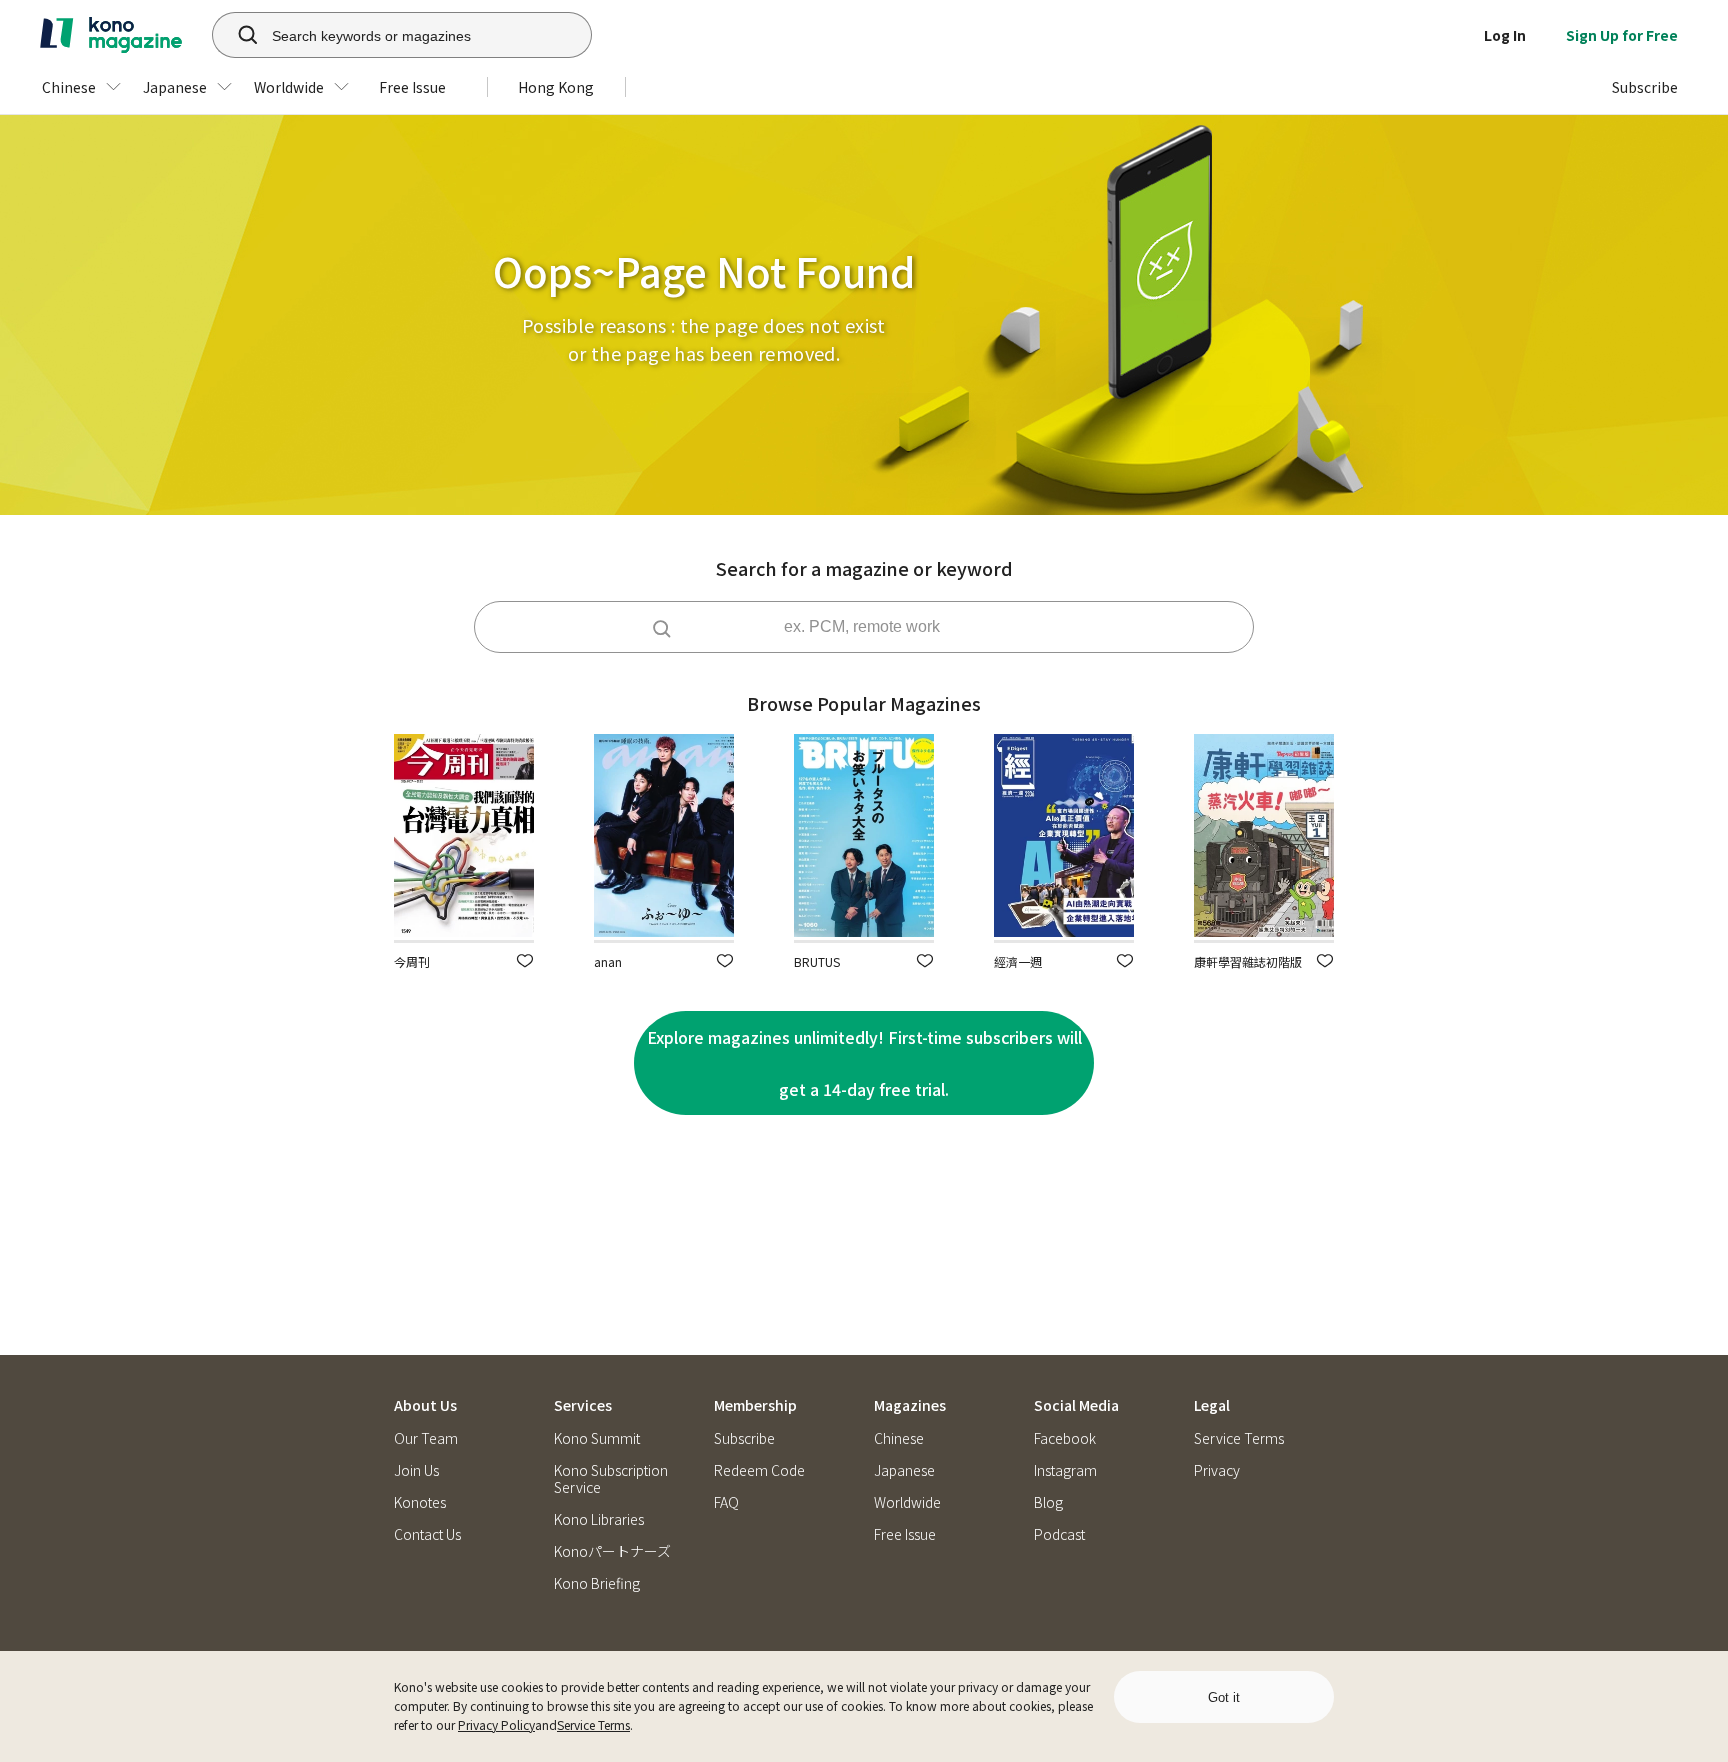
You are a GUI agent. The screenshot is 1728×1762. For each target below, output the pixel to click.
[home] (111, 35)
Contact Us (427, 1534)
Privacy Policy (496, 1724)
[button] (525, 960)
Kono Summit (597, 1438)
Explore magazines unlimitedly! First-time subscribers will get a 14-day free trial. (864, 1063)
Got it (1224, 1697)
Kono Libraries (599, 1519)
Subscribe (744, 1438)
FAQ (726, 1502)
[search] (237, 35)
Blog (1048, 1502)
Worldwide (907, 1502)
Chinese (899, 1438)
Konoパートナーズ (612, 1551)
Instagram (1065, 1470)
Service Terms (593, 1724)
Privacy (1217, 1470)
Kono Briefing (597, 1583)
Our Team (426, 1438)
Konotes (420, 1502)
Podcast (1059, 1534)
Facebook (1065, 1438)
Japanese (904, 1470)
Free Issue (905, 1534)
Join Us (416, 1470)
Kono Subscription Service (611, 1479)
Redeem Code (759, 1470)
